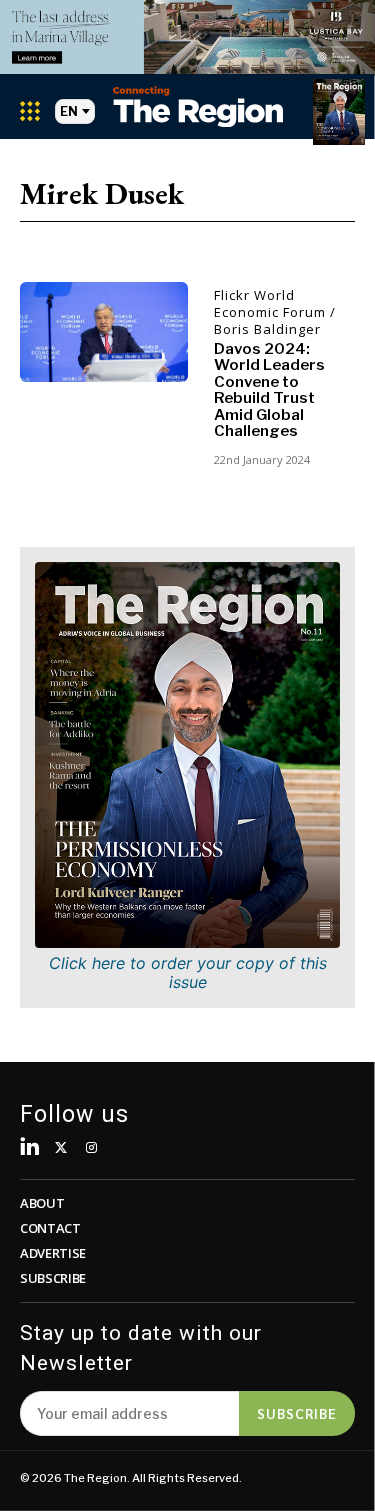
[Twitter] (61, 1148)
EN (69, 111)
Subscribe (297, 1413)
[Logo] (198, 106)
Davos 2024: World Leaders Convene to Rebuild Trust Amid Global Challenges (269, 390)
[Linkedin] (30, 1148)
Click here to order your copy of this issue (188, 972)
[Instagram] (91, 1148)
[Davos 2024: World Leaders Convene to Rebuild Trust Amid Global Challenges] (104, 332)
